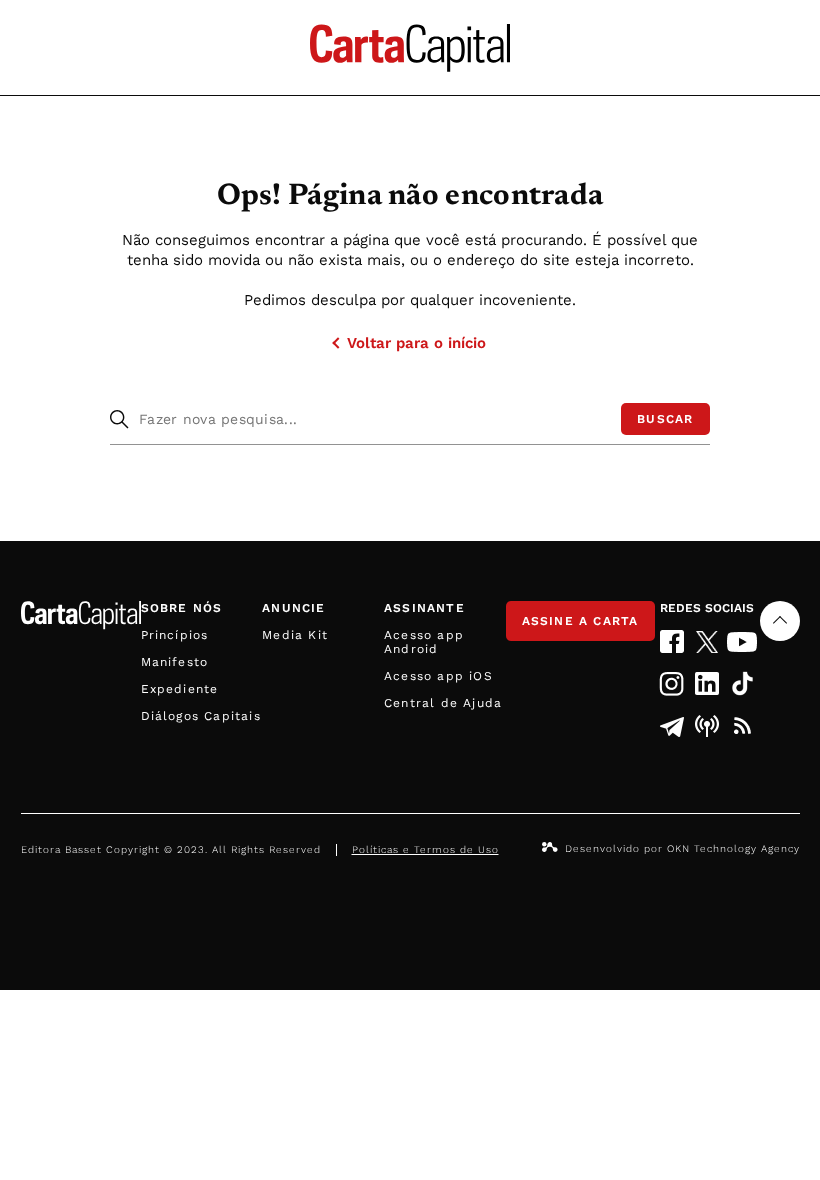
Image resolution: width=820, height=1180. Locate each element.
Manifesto (175, 662)
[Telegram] (672, 726)
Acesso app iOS (438, 676)
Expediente (180, 689)
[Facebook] (672, 641)
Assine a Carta (580, 621)
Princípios (175, 635)
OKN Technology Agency (733, 848)
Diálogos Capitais (201, 716)
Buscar (665, 419)
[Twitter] (707, 642)
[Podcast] (707, 726)
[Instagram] (672, 683)
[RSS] (742, 726)
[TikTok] (742, 683)
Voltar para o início (416, 343)
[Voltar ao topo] (780, 621)
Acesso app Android (424, 642)
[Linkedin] (707, 683)
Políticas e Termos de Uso (425, 849)
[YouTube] (742, 642)
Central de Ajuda (443, 703)
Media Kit (295, 635)
